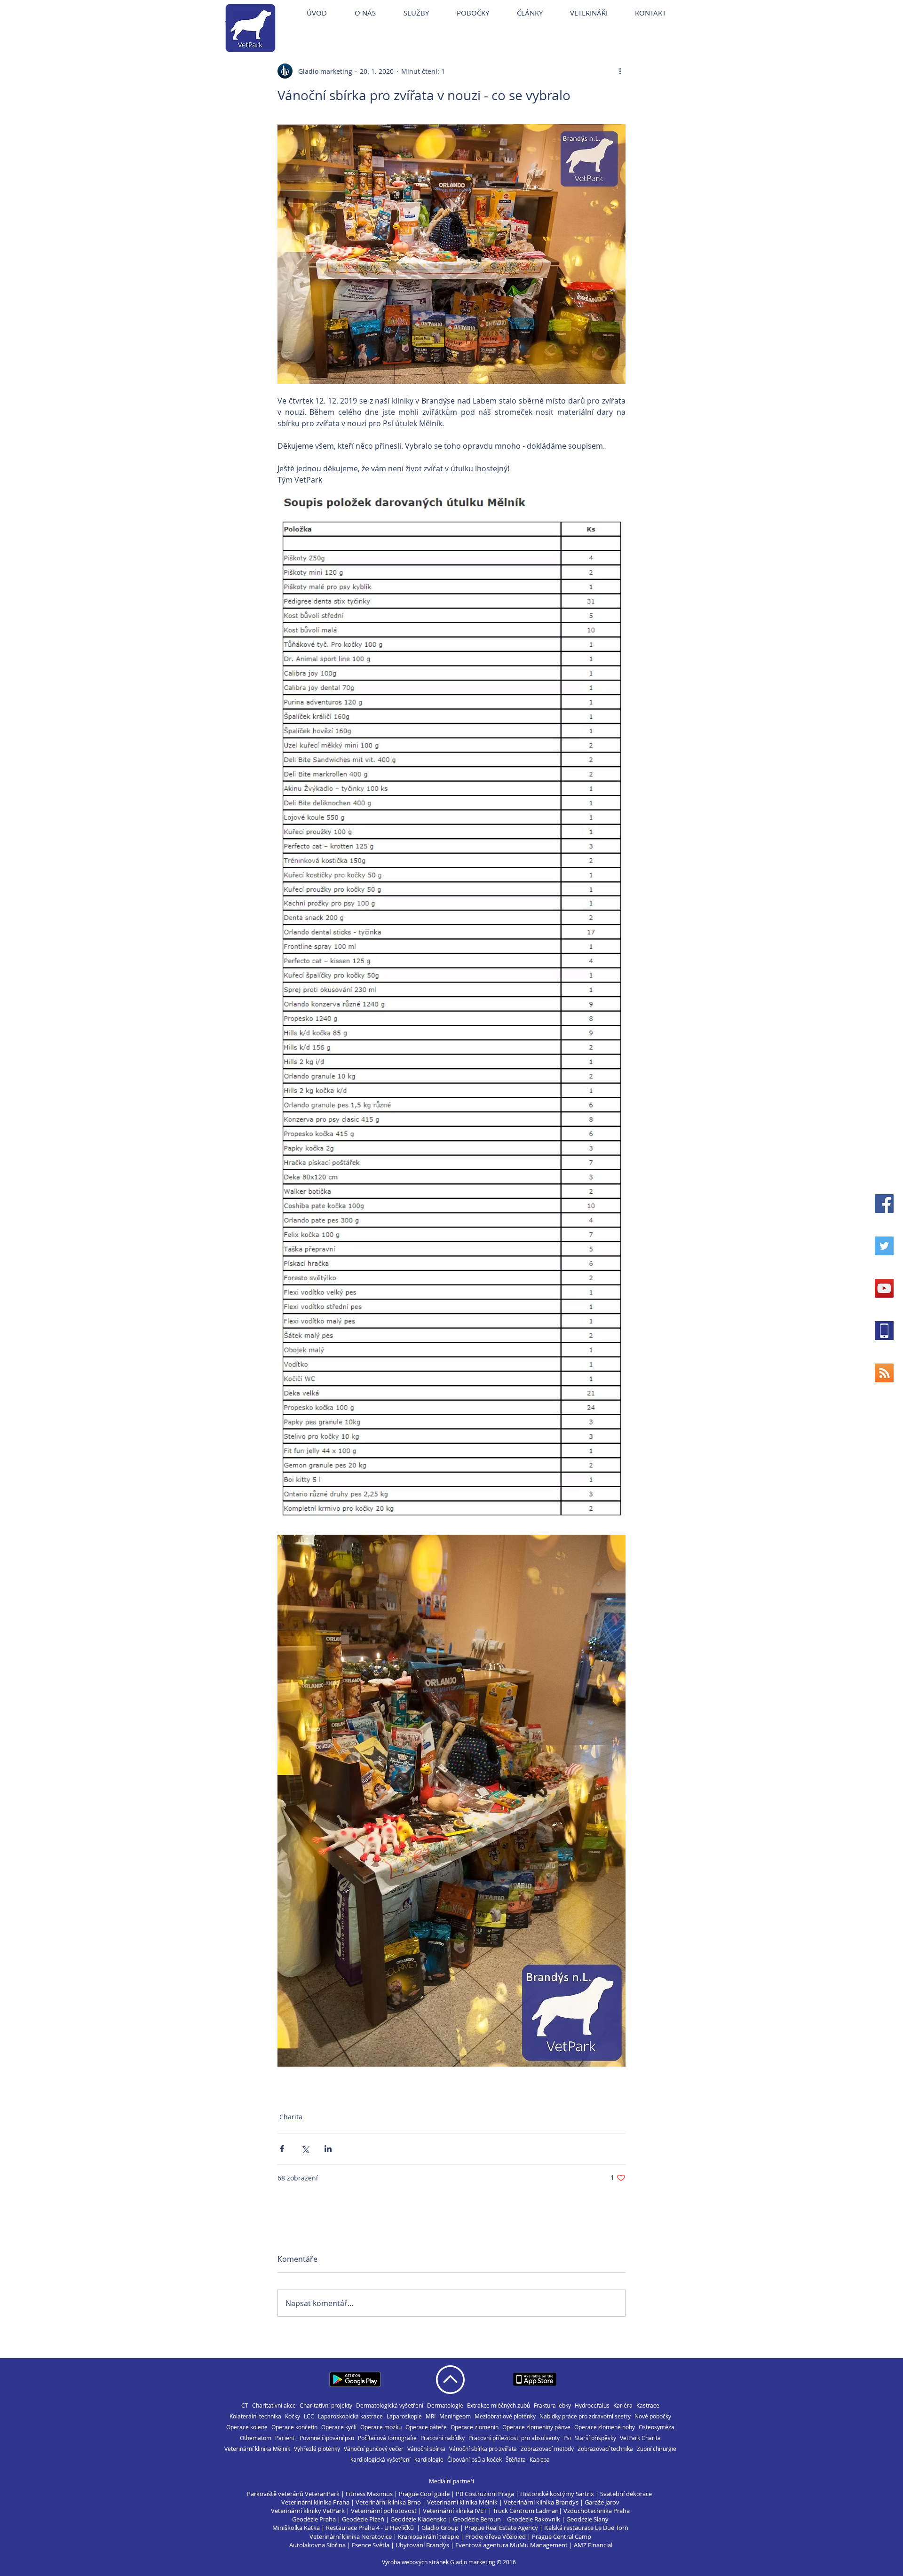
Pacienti (285, 2438)
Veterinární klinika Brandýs (541, 2502)
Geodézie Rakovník (534, 2519)
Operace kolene (247, 2427)
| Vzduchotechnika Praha (594, 2511)
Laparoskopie (404, 2416)
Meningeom (455, 2416)
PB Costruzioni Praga (485, 2494)
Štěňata (516, 2460)
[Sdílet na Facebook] (282, 2149)
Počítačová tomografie (387, 2438)
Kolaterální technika (255, 2416)
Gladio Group (440, 2528)
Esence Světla (371, 2545)
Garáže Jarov (602, 2502)
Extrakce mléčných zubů (499, 2406)
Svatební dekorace (626, 2494)
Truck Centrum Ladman (526, 2511)
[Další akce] (620, 71)
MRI (431, 2416)
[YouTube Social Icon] (884, 1288)
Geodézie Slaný (587, 2519)
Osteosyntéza (657, 2427)
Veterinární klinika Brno (388, 2502)
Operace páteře (426, 2427)
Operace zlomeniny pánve (536, 2427)
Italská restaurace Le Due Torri (586, 2528)
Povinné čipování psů (327, 2438)
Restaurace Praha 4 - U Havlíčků (370, 2528)
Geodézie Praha (314, 2519)
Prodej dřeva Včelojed (495, 2536)
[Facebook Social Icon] (884, 1204)
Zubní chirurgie (657, 2449)
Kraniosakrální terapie (428, 2536)
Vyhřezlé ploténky (317, 2449)
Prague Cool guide (424, 2494)
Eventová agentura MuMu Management (511, 2545)
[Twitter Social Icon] (884, 1246)
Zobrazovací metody (547, 2449)
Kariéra (623, 2406)
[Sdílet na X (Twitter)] (305, 2149)
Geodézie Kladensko (419, 2519)
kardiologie (429, 2460)
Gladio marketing (473, 2562)
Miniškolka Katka (297, 2528)
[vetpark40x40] (884, 1331)
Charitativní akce (274, 2406)
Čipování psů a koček (475, 2460)
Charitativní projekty (326, 2406)
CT (245, 2406)
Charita (291, 2117)
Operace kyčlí (339, 2427)
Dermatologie (445, 2406)
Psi (567, 2438)
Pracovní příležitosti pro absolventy (514, 2438)
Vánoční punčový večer (374, 2449)
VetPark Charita (640, 2438)
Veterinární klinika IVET (455, 2511)
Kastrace (648, 2406)
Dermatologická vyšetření (390, 2406)
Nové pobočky (653, 2416)
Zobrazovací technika (605, 2449)
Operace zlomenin (475, 2427)
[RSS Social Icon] (884, 1373)
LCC (309, 2416)
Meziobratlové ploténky (505, 2416)
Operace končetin (294, 2427)
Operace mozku (381, 2427)
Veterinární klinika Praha (315, 2502)
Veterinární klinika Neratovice (351, 2536)
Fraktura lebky (552, 2406)
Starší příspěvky (595, 2438)
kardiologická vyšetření (380, 2460)
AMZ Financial (593, 2545)
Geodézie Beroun (478, 2519)
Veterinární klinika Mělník (257, 2449)
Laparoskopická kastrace (350, 2416)
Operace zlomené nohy (605, 2427)
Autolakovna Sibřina (317, 2545)
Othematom (256, 2438)
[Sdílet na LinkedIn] (328, 2149)
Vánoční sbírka (426, 2449)
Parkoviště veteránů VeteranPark (293, 2494)
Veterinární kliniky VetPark (308, 2511)
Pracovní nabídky (443, 2438)
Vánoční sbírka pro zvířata (483, 2449)
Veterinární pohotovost (384, 2511)
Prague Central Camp (562, 2536)
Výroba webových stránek (415, 2562)
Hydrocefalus (592, 2406)
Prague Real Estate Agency (501, 2528)
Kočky (293, 2416)
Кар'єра (540, 2460)
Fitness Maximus (369, 2494)
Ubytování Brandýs (422, 2545)
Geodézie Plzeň (364, 2519)
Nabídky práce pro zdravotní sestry (585, 2416)
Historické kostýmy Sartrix (557, 2494)
